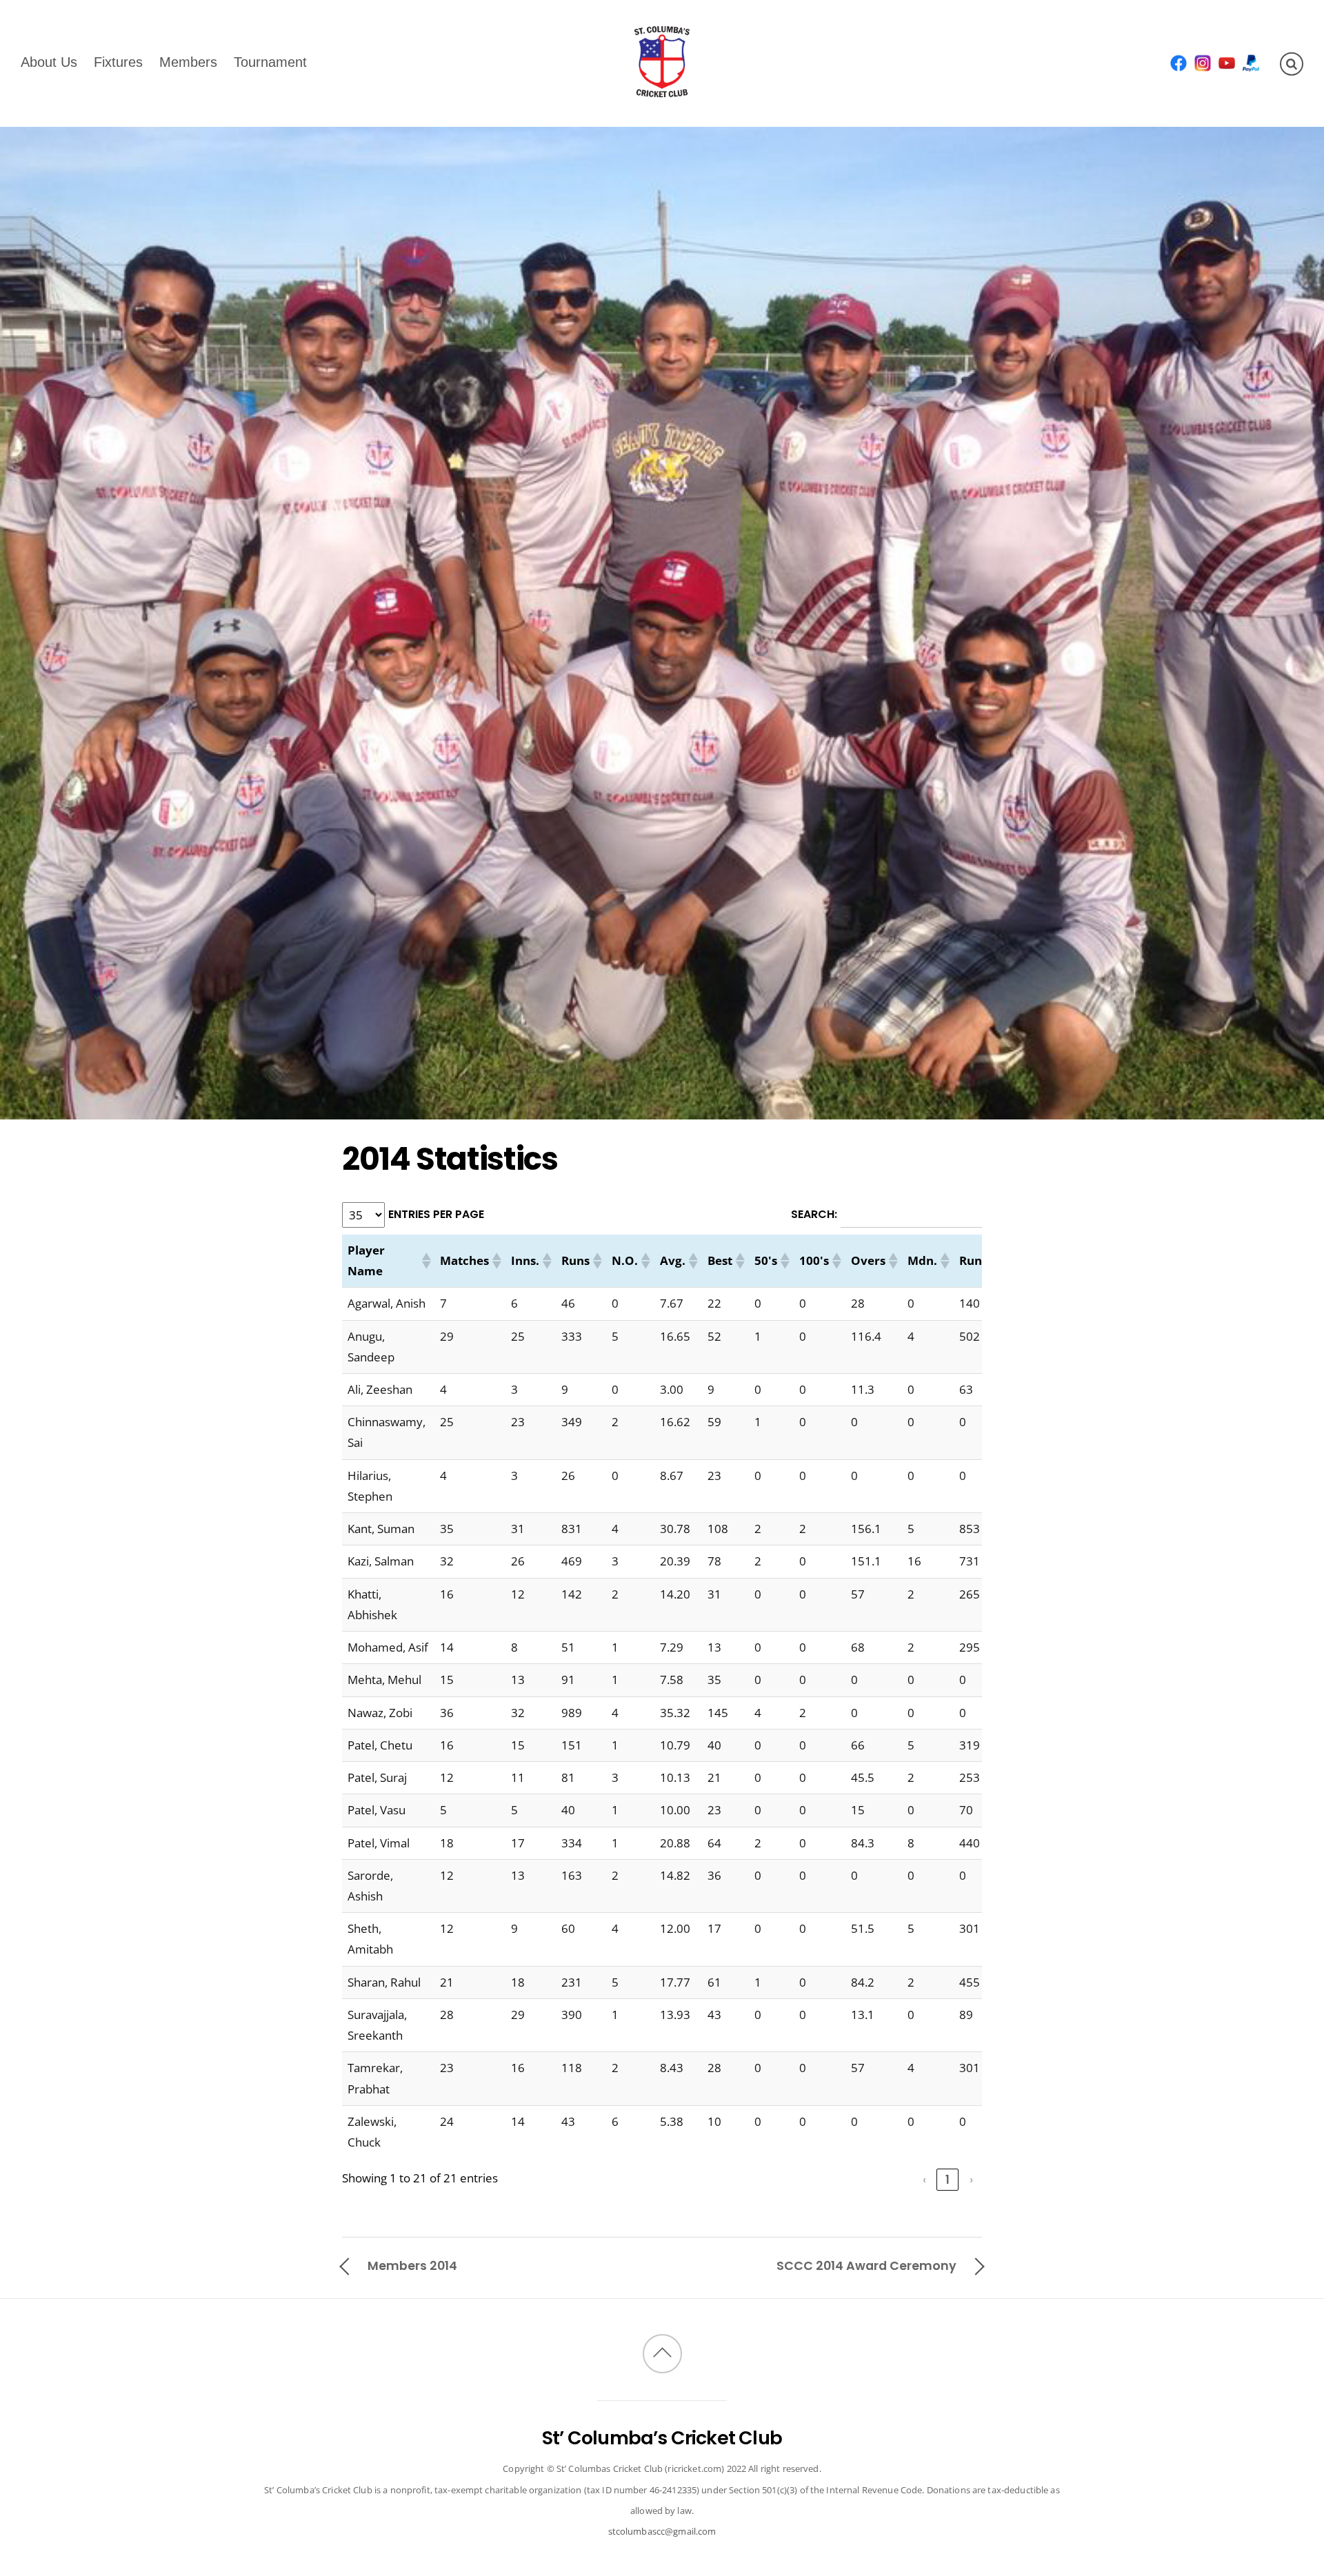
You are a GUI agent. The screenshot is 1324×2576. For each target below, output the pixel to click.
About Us (49, 61)
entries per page (436, 1214)
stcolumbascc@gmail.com (662, 2531)
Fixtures (118, 61)
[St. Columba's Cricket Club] (662, 88)
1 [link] (947, 2180)
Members (188, 61)
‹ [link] (924, 2180)
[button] (425, 1261)
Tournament (270, 61)
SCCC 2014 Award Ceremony (866, 2265)
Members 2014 (412, 2265)
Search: (814, 1214)
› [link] (971, 2180)
